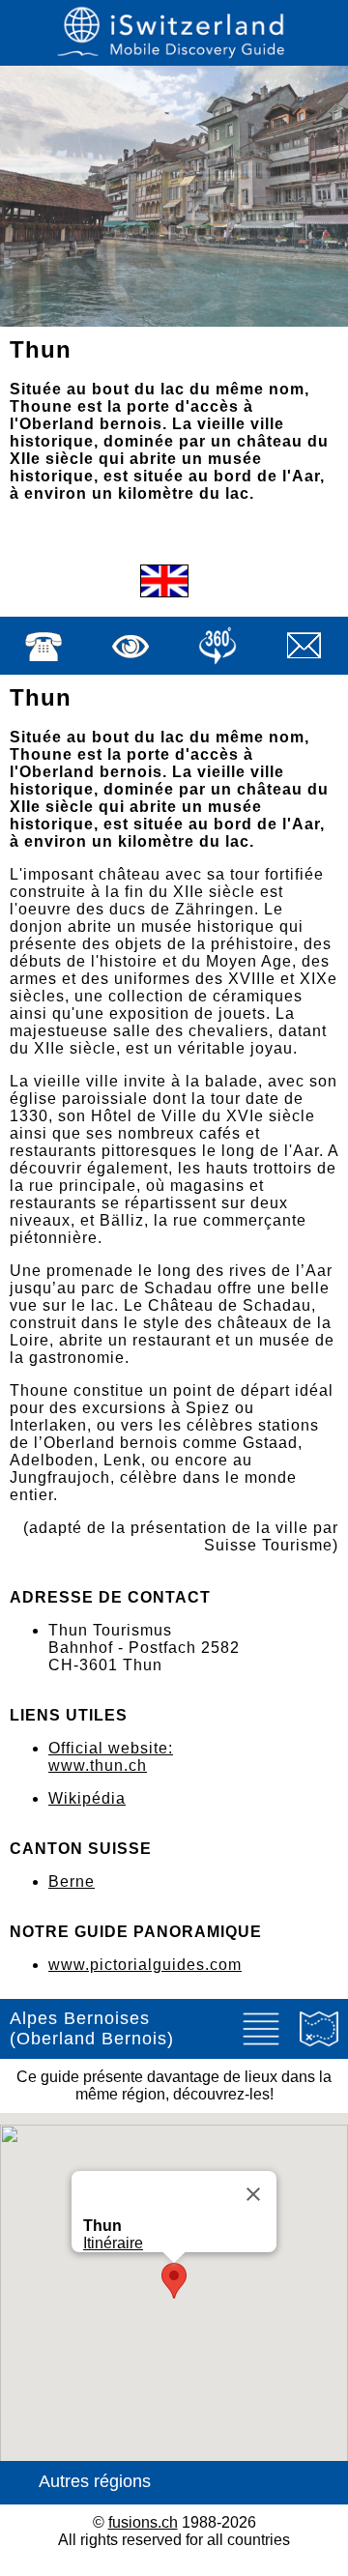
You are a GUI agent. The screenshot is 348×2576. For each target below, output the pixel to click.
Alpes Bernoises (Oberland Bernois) (92, 2028)
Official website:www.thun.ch (111, 1757)
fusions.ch (143, 2522)
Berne (72, 1881)
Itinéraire (113, 2243)
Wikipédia (87, 1798)
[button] (174, 2281)
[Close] (253, 2194)
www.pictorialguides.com (145, 1965)
